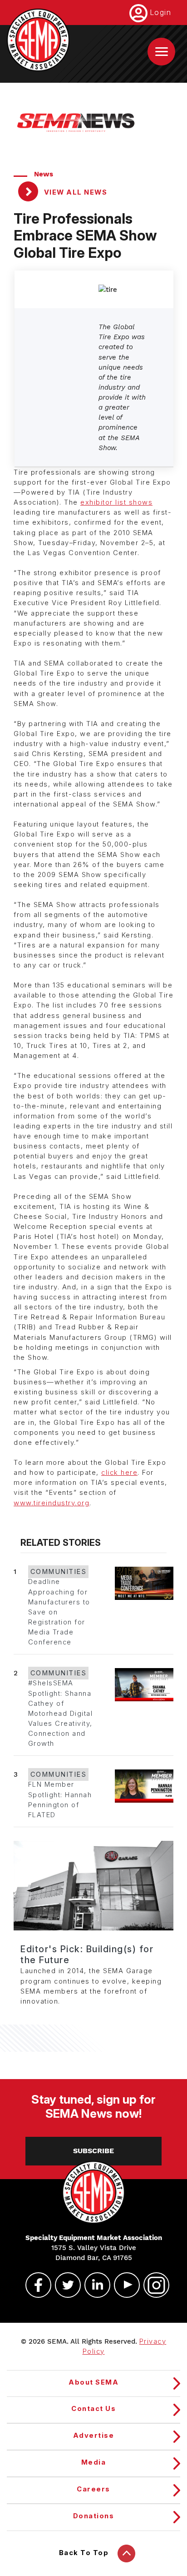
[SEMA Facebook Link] (34, 2285)
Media (94, 2462)
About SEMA (93, 2382)
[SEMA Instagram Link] (153, 2285)
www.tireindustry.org (52, 1503)
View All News (74, 192)
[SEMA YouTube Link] (123, 2285)
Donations (94, 2516)
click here (119, 1473)
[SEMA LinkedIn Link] (93, 2285)
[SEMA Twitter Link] (64, 2285)
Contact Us (93, 2409)
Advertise (94, 2436)
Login (161, 12)
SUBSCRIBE (93, 2151)
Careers (93, 2489)
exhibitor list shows (116, 502)
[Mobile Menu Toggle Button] (161, 52)
